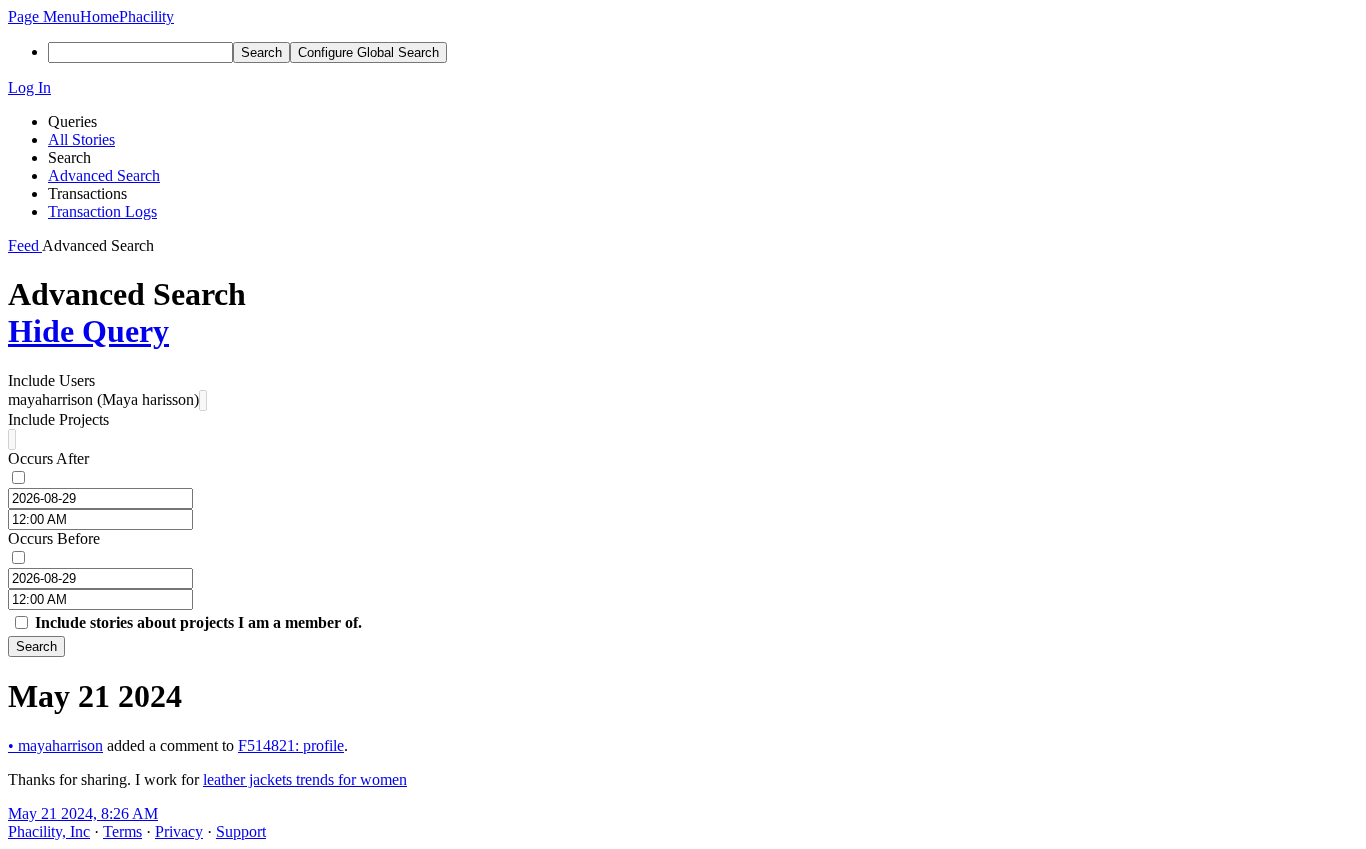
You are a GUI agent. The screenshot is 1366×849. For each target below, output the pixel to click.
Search (36, 646)
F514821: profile (291, 745)
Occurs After (48, 458)
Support (241, 831)
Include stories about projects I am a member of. (198, 622)
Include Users (51, 380)
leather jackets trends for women (305, 779)
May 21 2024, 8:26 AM (83, 813)
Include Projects (58, 419)
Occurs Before (54, 538)
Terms (122, 831)
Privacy (179, 831)
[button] (44, 16)
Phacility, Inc (49, 831)
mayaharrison (55, 745)
